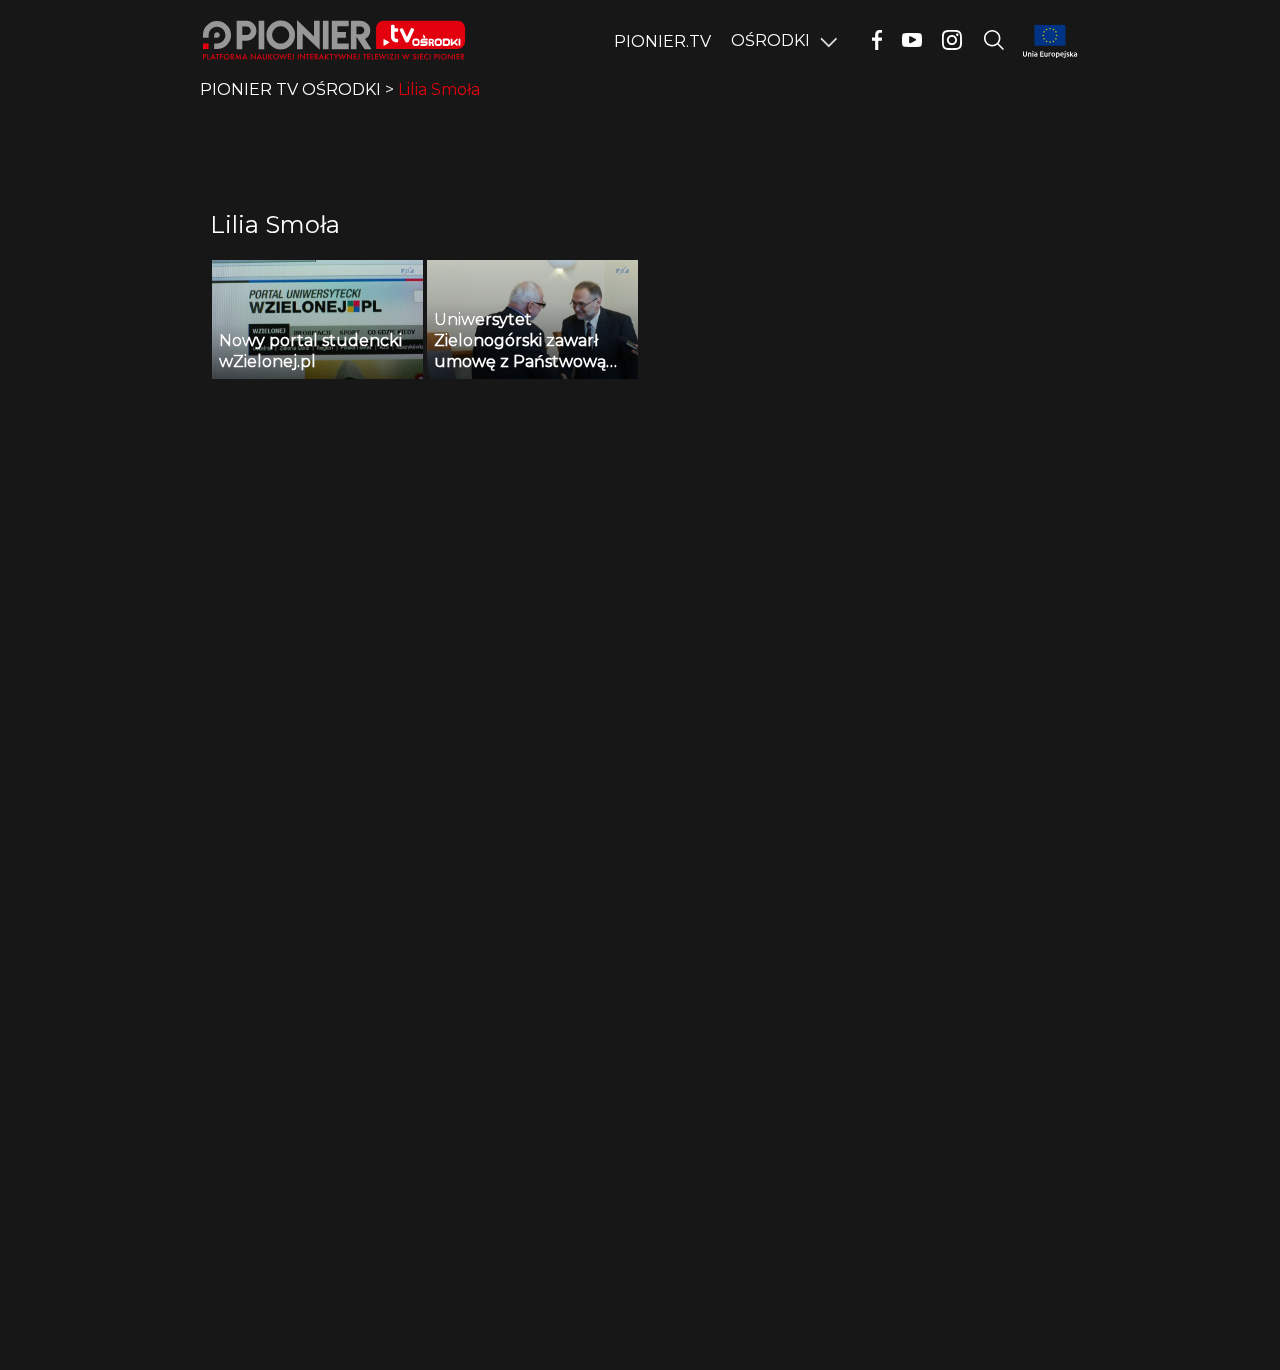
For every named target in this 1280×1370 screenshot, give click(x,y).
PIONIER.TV (662, 41)
